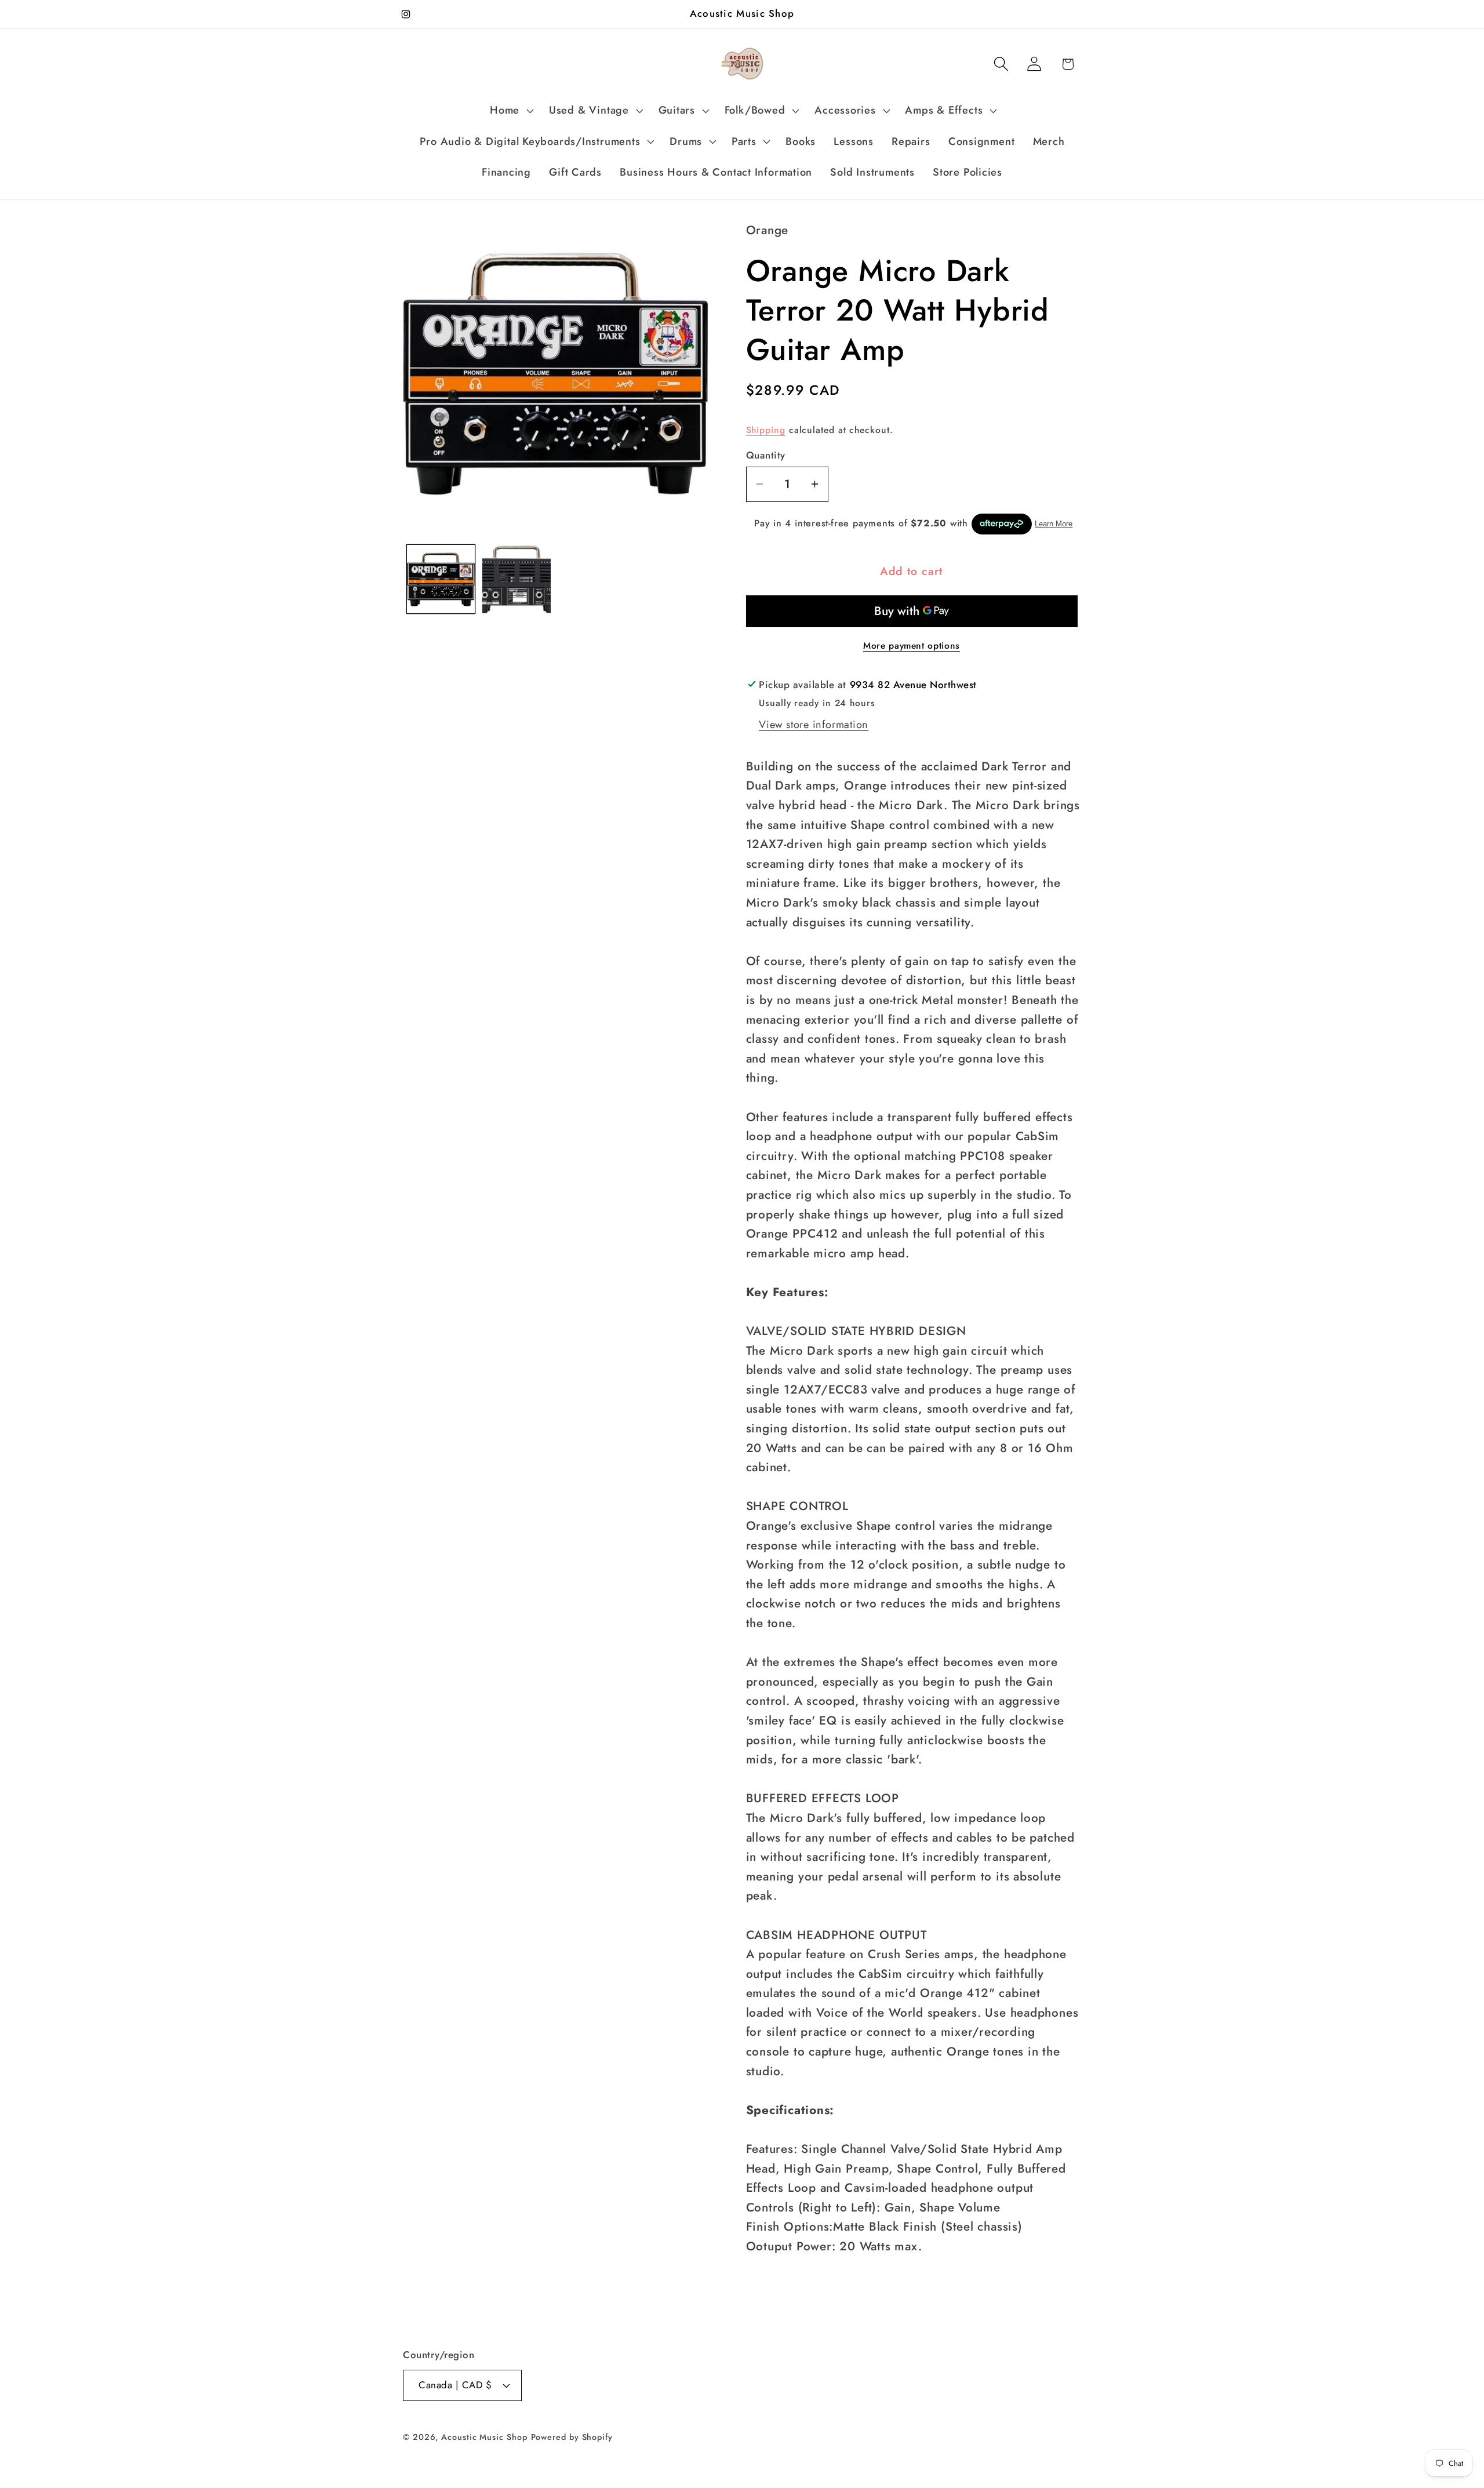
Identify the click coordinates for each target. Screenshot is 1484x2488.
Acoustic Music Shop (484, 2437)
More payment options (912, 646)
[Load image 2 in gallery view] (517, 579)
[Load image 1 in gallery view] (441, 579)
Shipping (766, 430)
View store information (814, 725)
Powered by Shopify (572, 2437)
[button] (511, 111)
